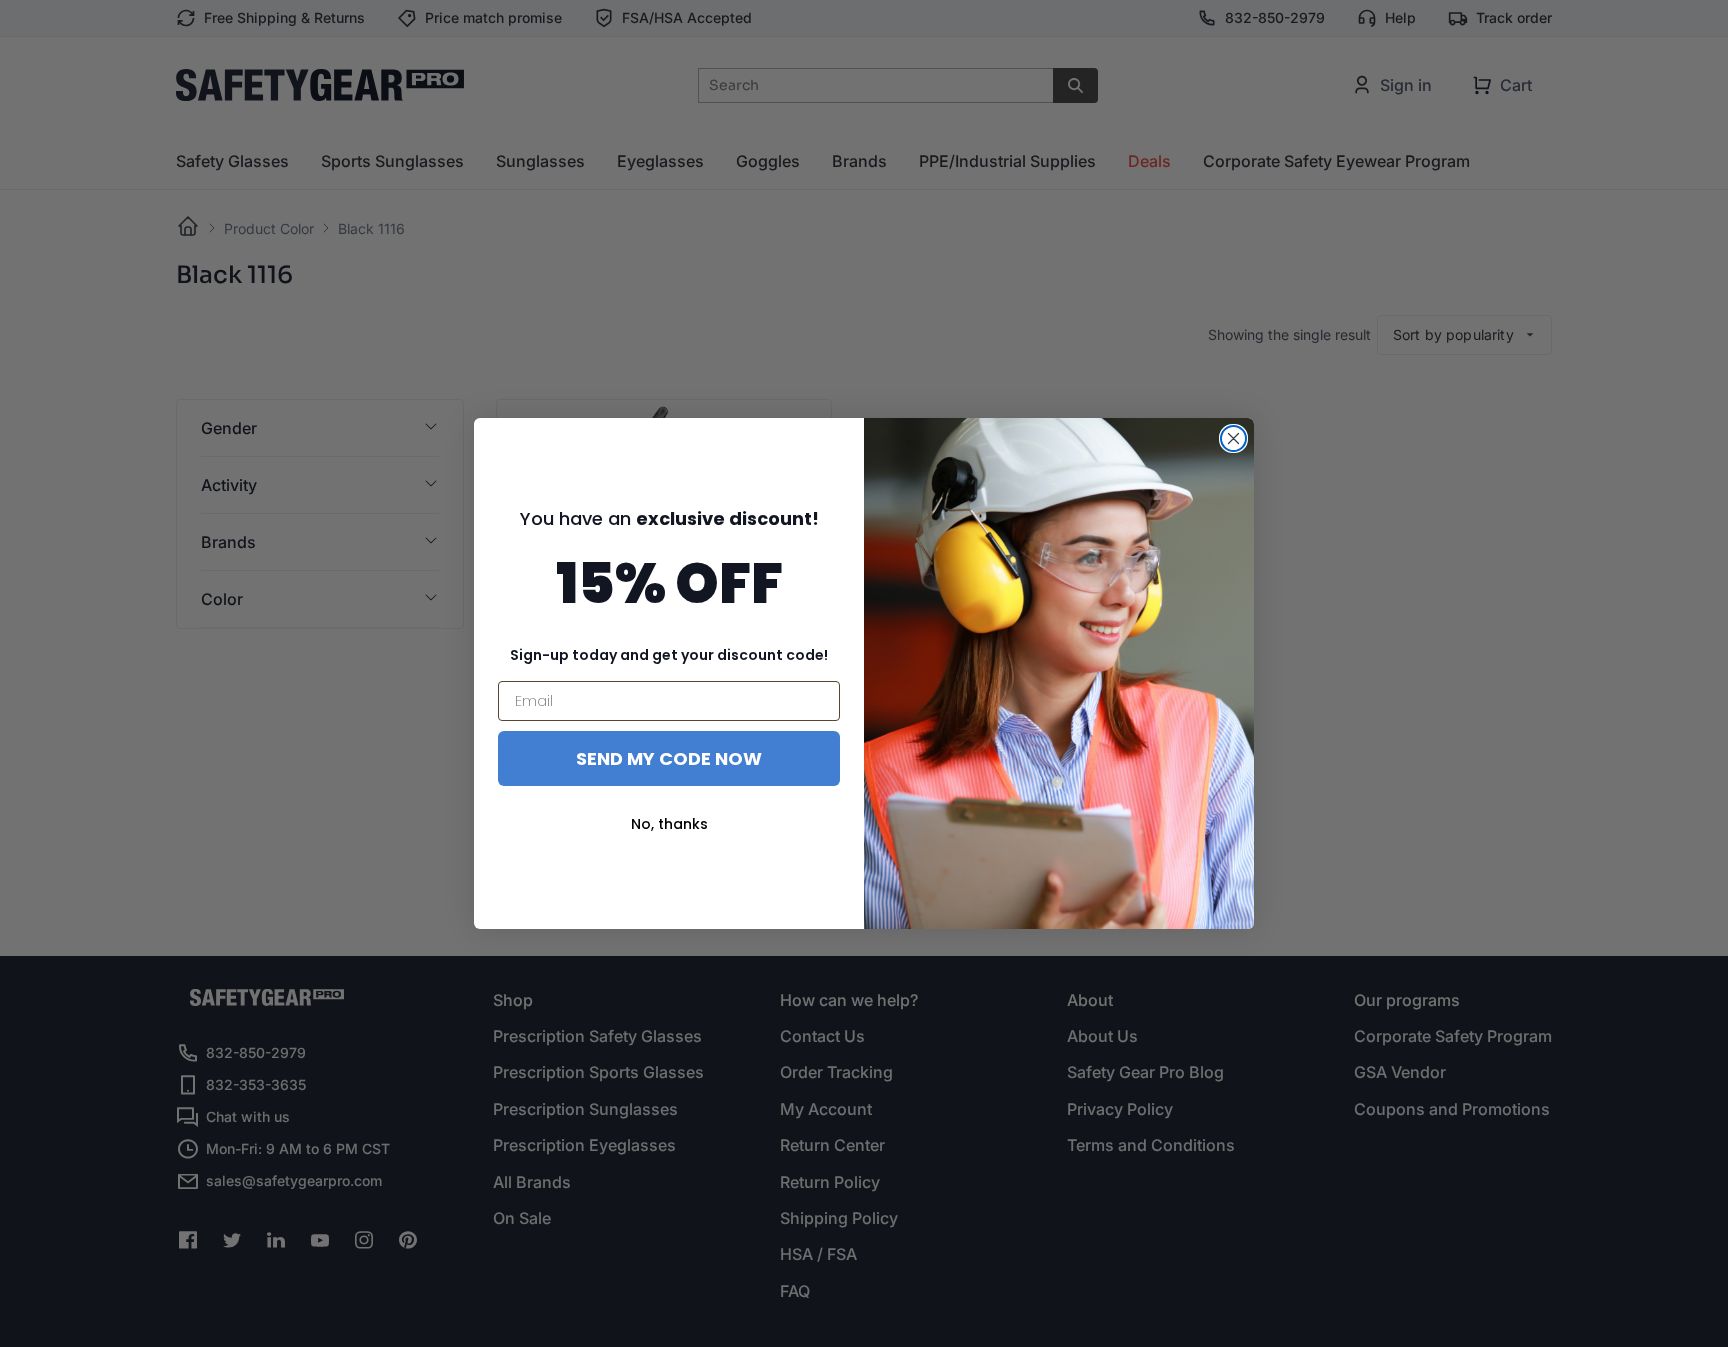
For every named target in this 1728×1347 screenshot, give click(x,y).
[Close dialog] (1233, 438)
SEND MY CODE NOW (669, 758)
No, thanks (669, 824)
